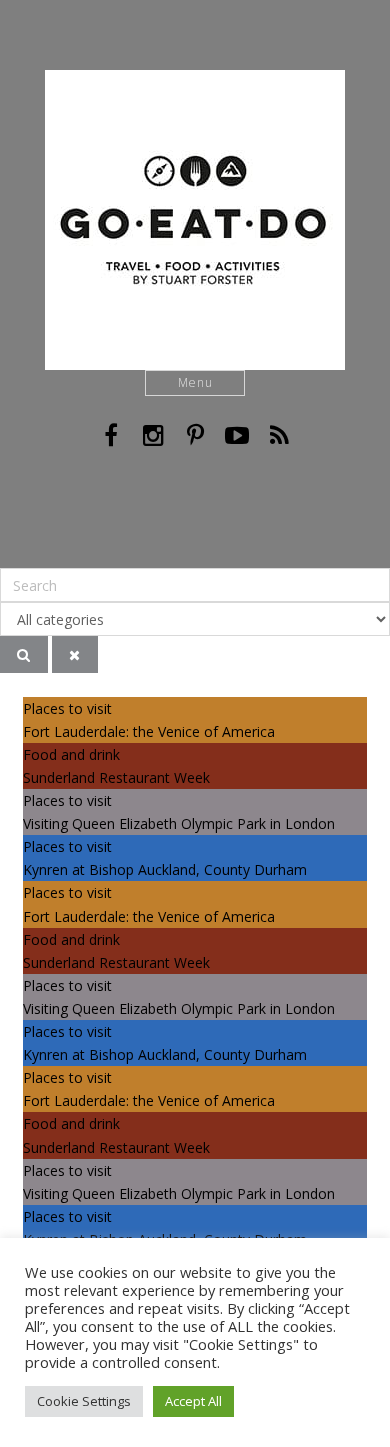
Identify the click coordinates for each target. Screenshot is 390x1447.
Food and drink (71, 754)
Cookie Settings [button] (84, 1401)
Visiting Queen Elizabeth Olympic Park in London (179, 823)
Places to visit (67, 708)
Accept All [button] (193, 1401)
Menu (195, 382)
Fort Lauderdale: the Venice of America (149, 731)
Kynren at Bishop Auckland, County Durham (165, 869)
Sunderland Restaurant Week (116, 777)
